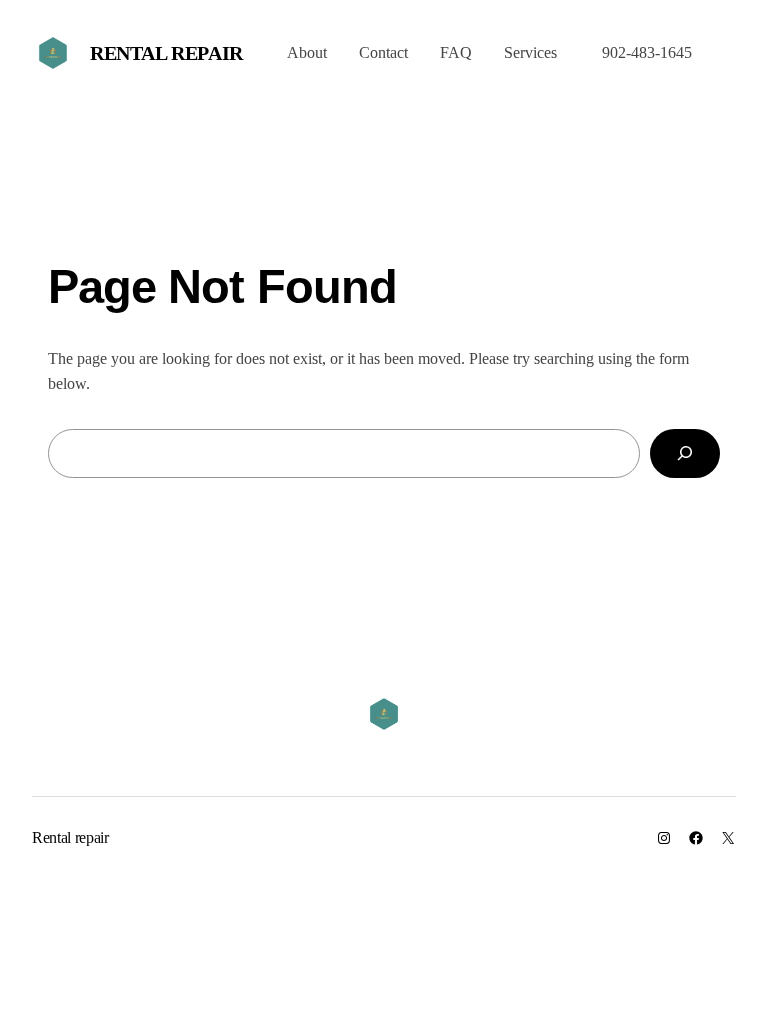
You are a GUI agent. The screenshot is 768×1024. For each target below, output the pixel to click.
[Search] (685, 453)
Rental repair (166, 53)
